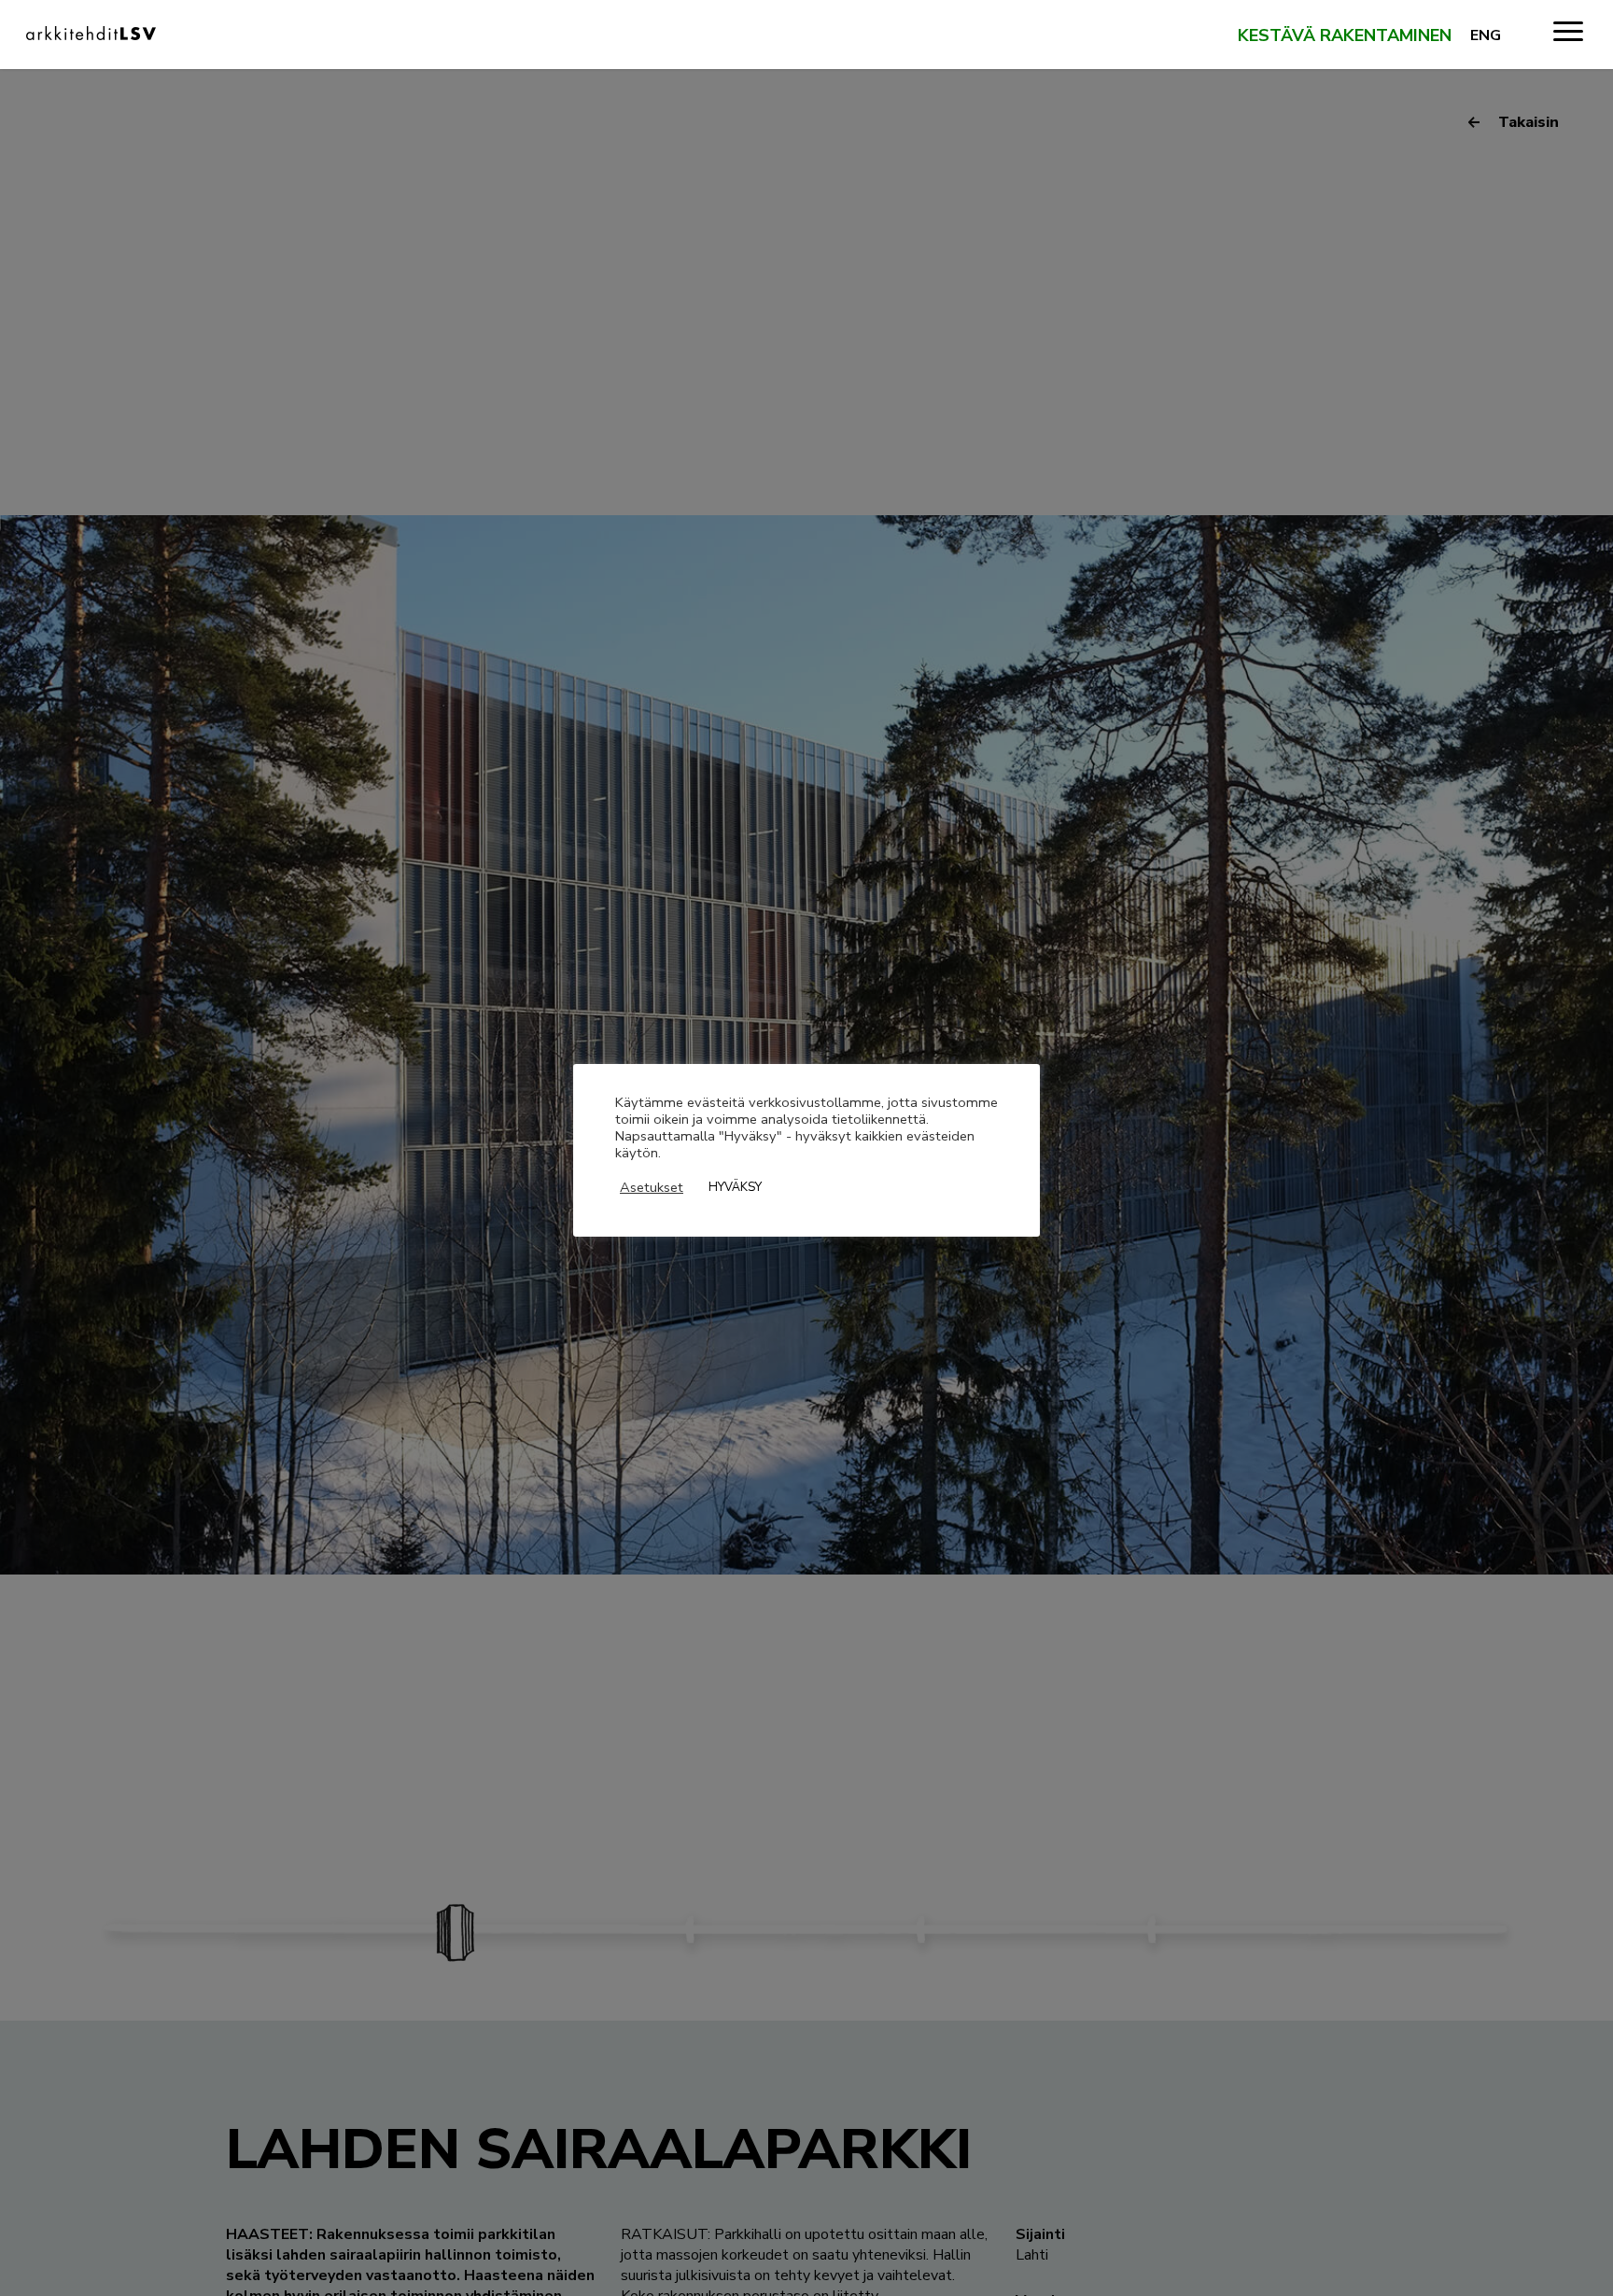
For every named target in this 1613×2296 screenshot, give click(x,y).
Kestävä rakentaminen (1345, 36)
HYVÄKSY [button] (735, 1187)
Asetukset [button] (652, 1187)
